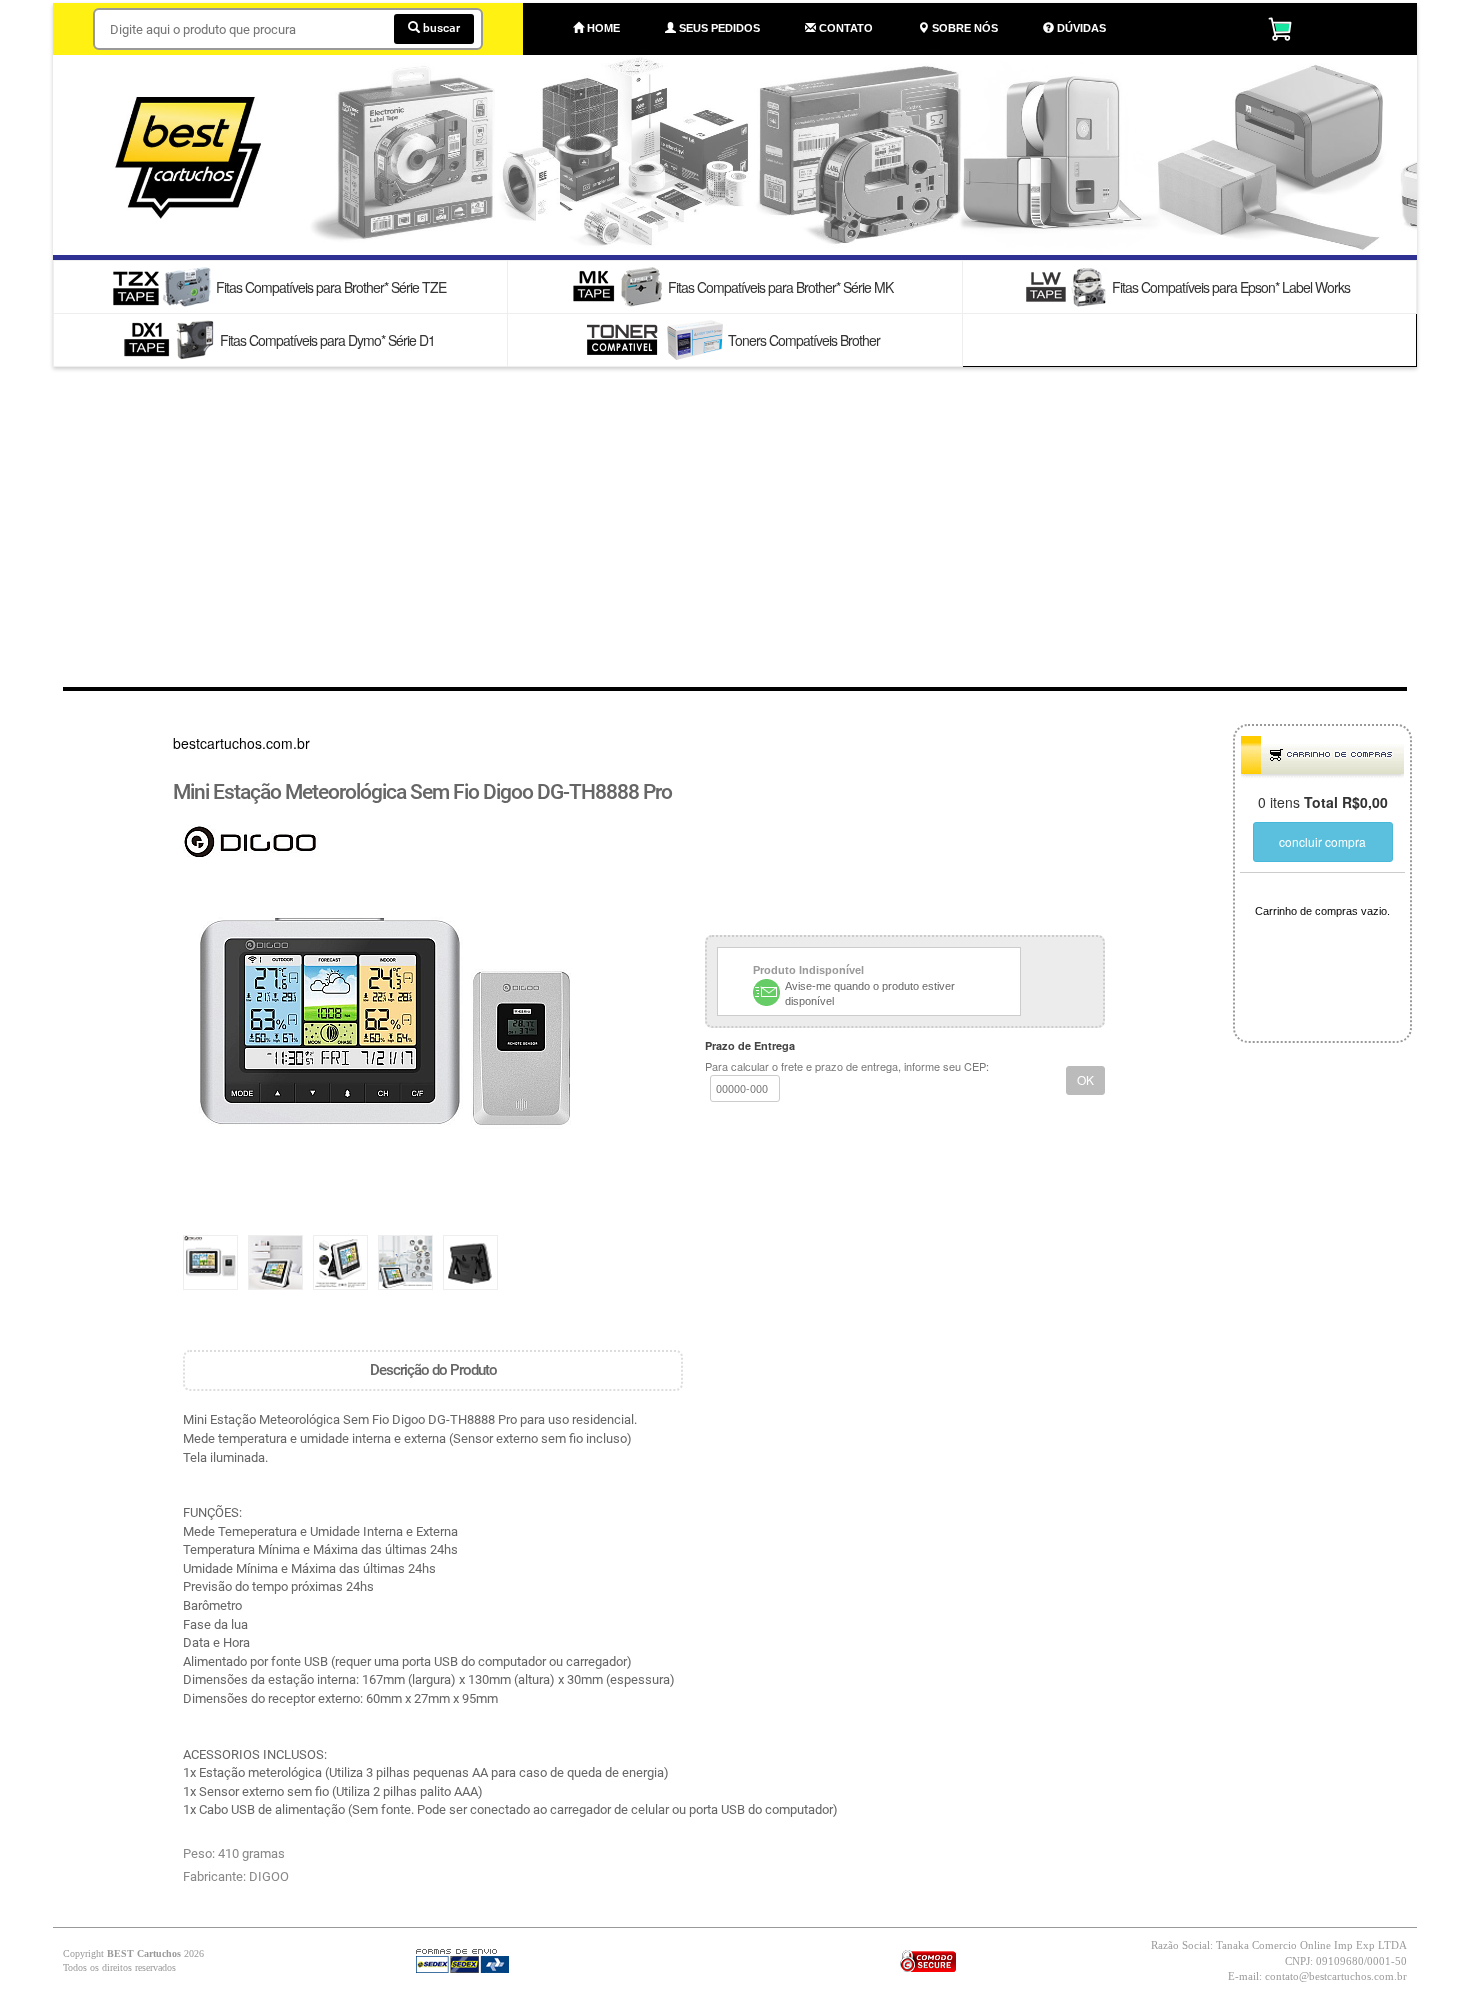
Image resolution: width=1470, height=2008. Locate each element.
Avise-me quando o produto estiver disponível (870, 994)
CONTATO (844, 28)
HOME (602, 28)
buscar (440, 28)
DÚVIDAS (1080, 28)
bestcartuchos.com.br (241, 743)
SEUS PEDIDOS (718, 28)
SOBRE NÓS (963, 28)
